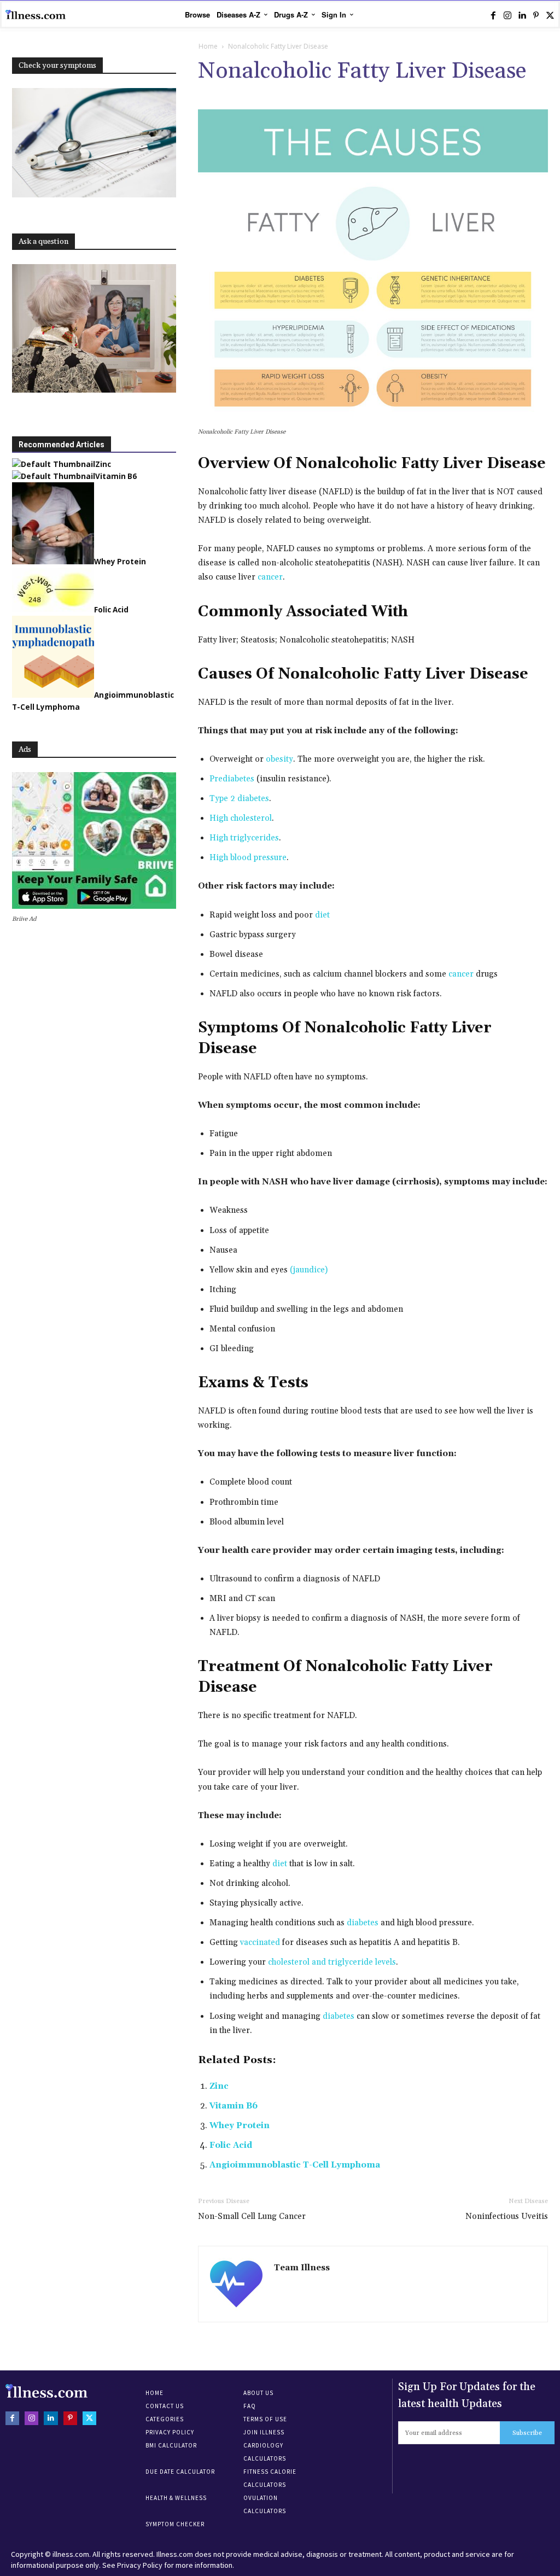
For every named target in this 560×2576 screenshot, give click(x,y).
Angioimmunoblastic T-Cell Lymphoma (295, 2165)
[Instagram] (507, 15)
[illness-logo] (36, 15)
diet (322, 915)
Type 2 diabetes (239, 799)
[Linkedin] (522, 15)
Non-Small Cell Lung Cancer (252, 2216)
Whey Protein (240, 2126)
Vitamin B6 (234, 2106)
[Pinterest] (536, 15)
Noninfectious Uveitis (507, 2216)
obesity (279, 759)
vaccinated (260, 1943)
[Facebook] (493, 15)
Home (208, 46)
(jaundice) (309, 1270)
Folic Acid (231, 2145)
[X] (550, 15)
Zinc (219, 2086)
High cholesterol (241, 818)
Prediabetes (232, 779)
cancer (270, 577)
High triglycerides (244, 838)
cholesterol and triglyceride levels (332, 1962)
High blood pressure (248, 858)
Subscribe (527, 2433)
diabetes (363, 1923)
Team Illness (302, 2268)
